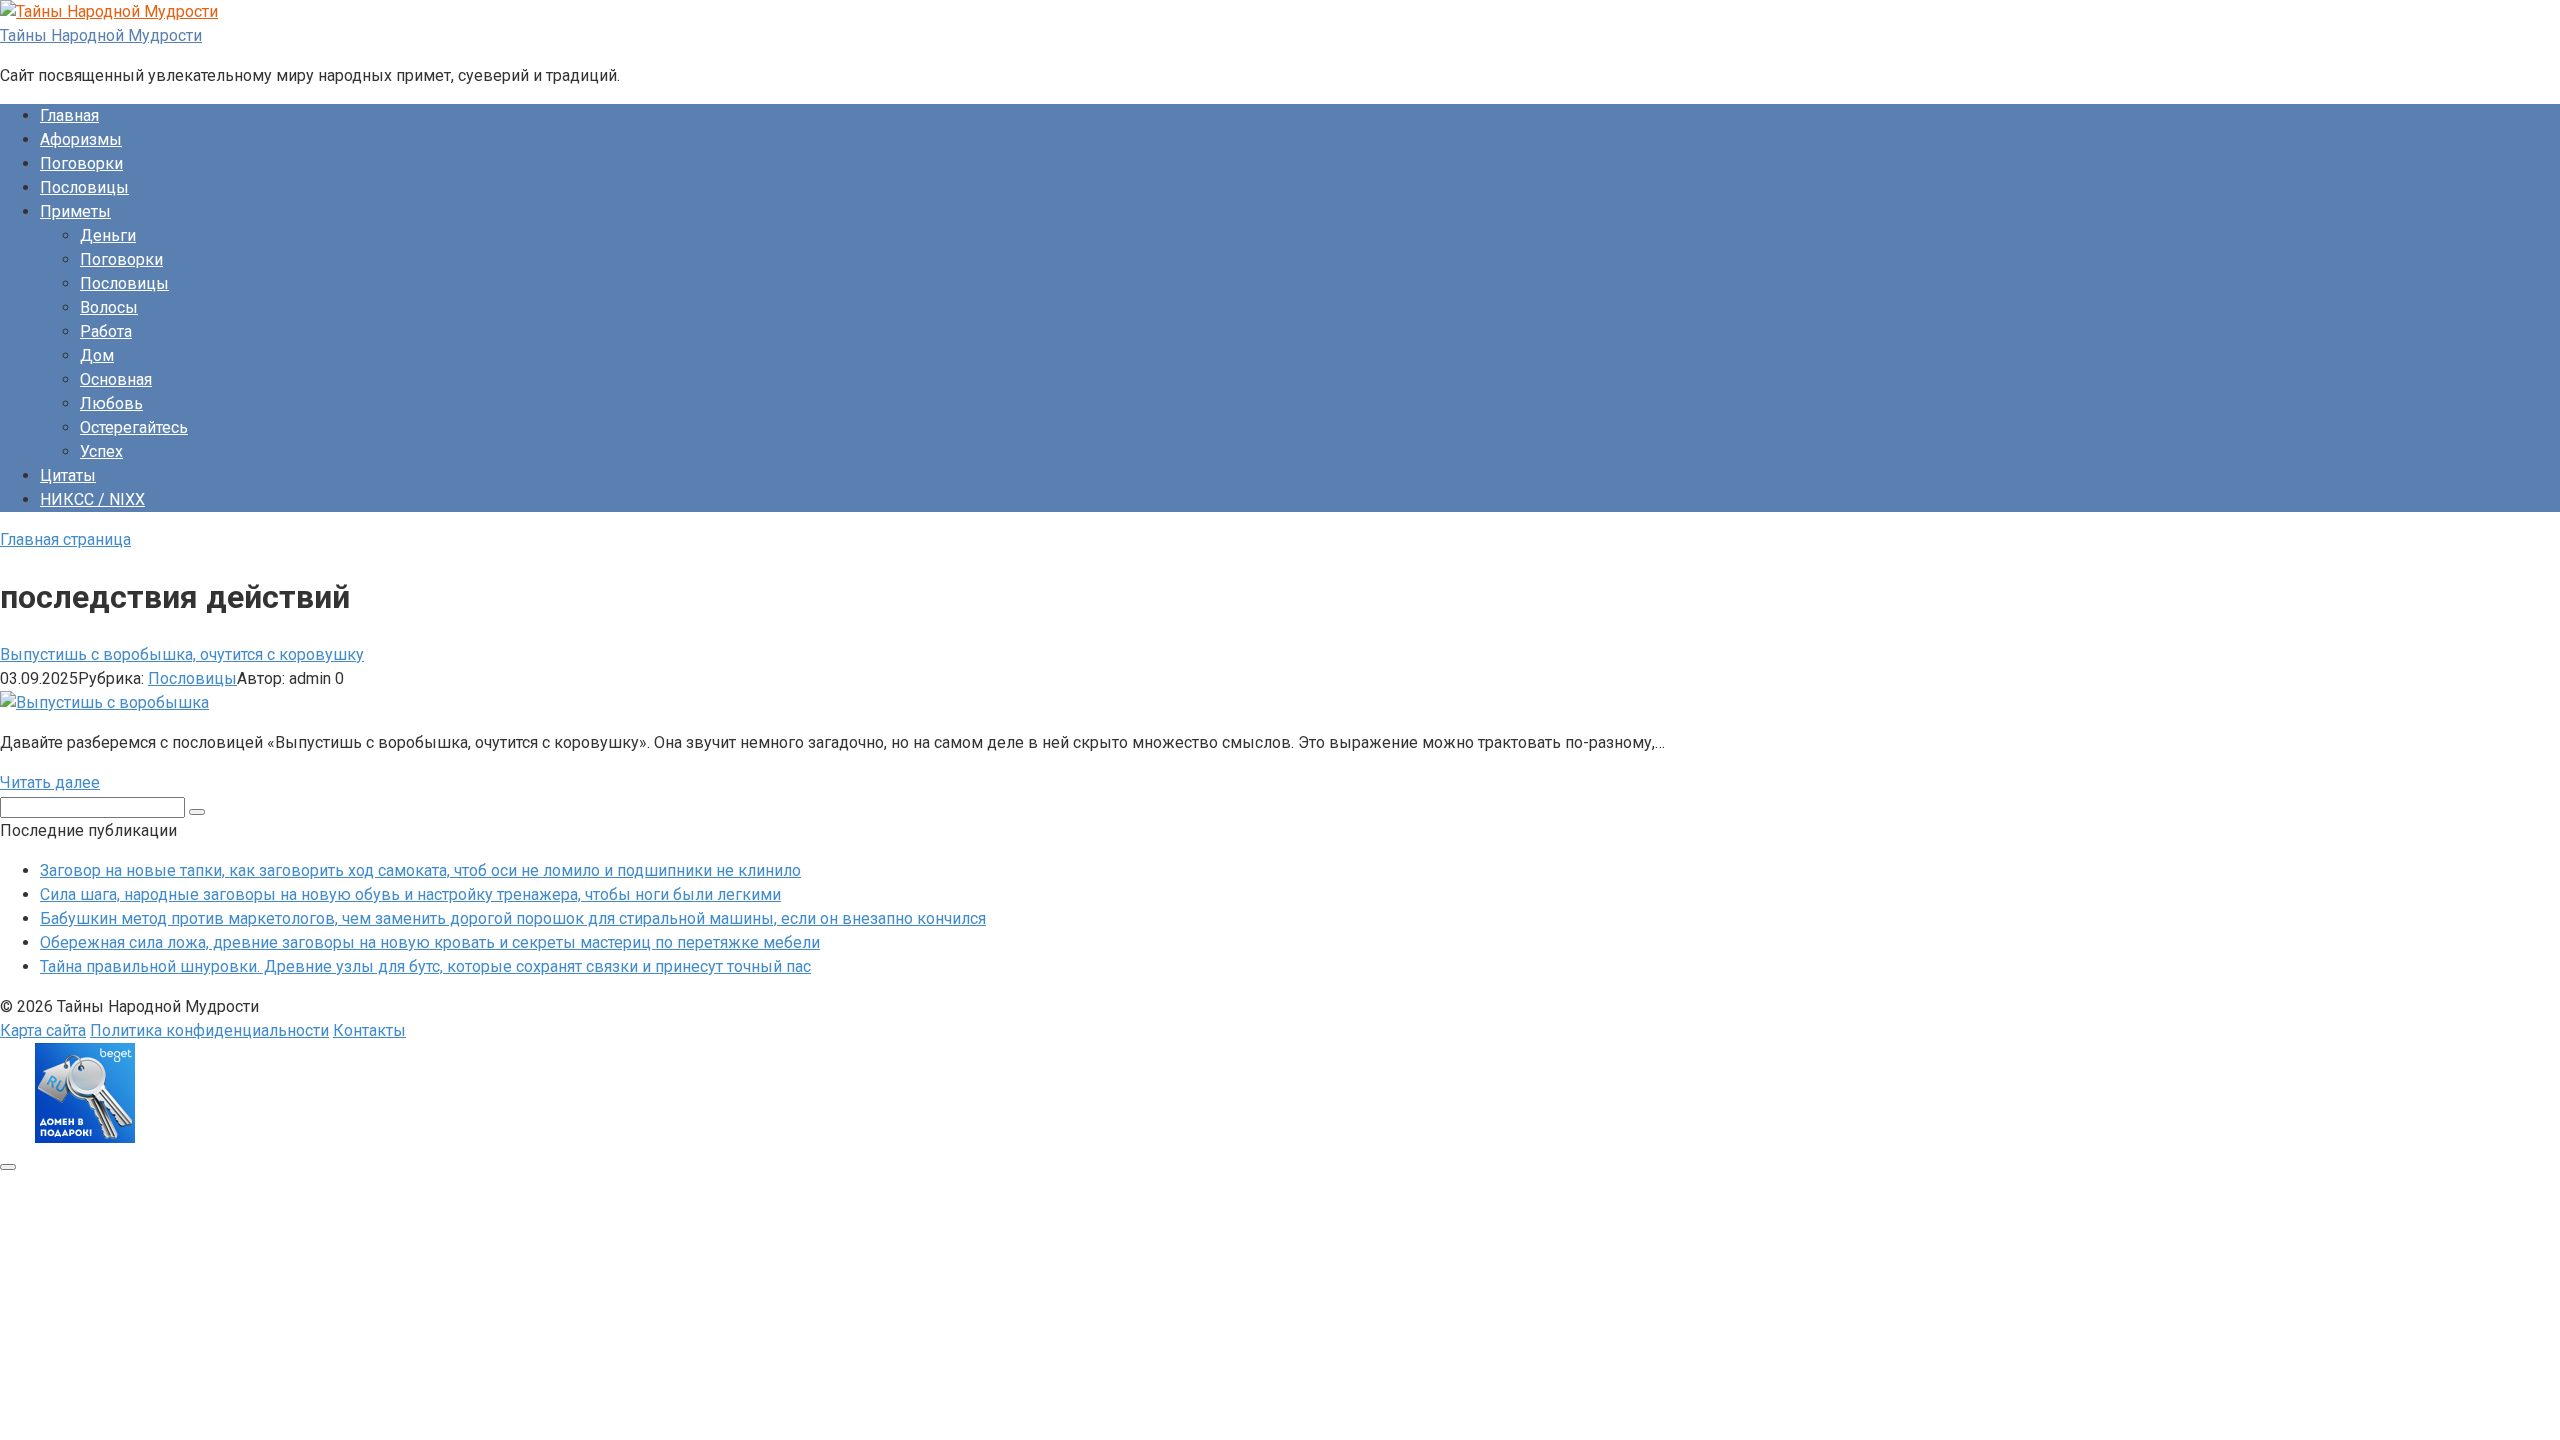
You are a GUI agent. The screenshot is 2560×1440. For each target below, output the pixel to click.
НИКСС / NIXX (92, 499)
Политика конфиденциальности (209, 1030)
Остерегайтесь (134, 427)
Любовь (111, 403)
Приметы (75, 211)
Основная (116, 379)
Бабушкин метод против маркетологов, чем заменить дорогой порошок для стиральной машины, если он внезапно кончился (513, 918)
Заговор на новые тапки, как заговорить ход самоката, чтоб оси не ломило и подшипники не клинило (420, 870)
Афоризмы (81, 139)
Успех (101, 451)
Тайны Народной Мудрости (101, 35)
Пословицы (84, 187)
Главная (69, 115)
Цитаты (68, 475)
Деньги (108, 235)
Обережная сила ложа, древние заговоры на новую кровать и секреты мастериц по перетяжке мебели (430, 942)
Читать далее (50, 782)
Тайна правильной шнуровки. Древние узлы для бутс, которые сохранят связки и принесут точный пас (425, 966)
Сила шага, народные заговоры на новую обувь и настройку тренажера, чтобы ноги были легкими (410, 894)
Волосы (109, 307)
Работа (106, 331)
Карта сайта (43, 1030)
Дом (97, 355)
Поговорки (81, 163)
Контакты (369, 1030)
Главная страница (65, 539)
